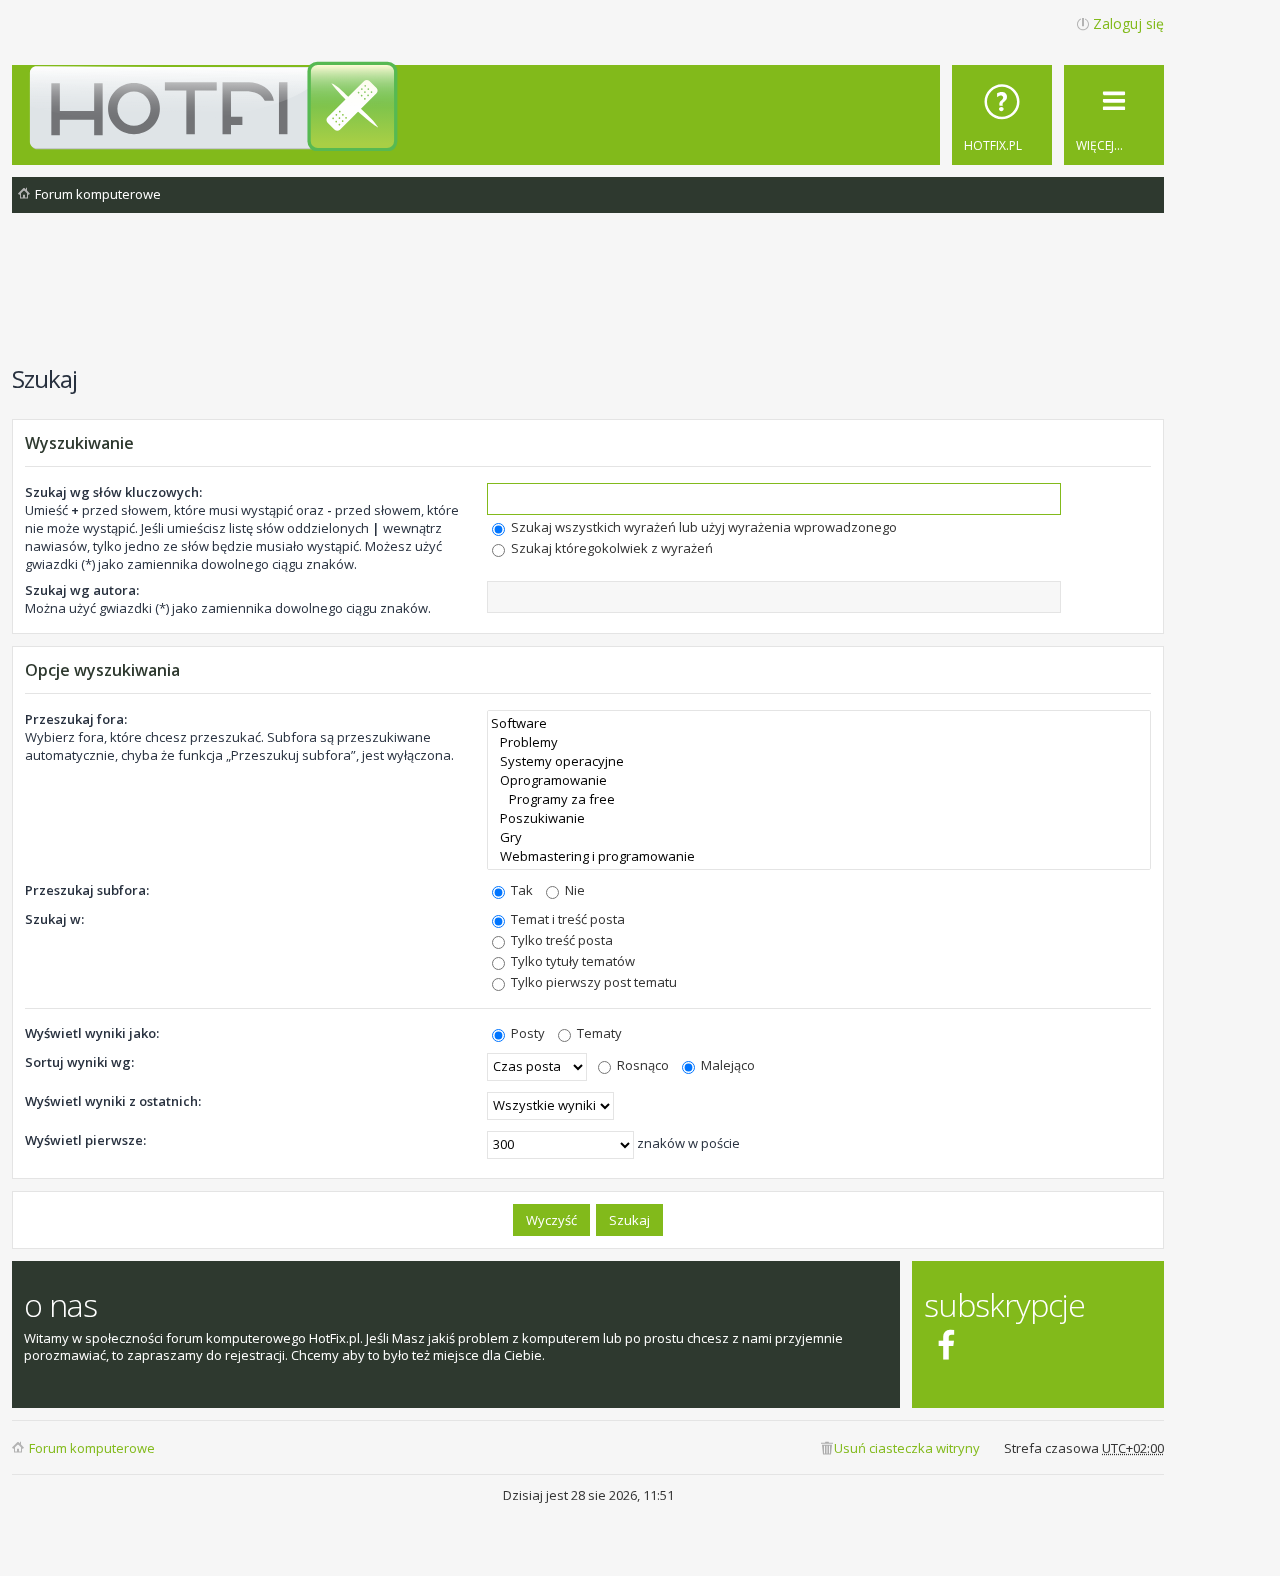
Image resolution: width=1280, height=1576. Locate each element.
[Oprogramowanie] (819, 780)
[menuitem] (1002, 115)
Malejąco (726, 1065)
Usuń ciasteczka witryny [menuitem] (907, 1448)
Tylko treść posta (560, 940)
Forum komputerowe (92, 1448)
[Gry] (819, 837)
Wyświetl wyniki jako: (92, 1033)
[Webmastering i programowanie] (819, 856)
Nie (573, 890)
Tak (520, 890)
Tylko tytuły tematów (571, 961)
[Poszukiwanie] (819, 818)
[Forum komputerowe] (591, 106)
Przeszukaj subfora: (87, 890)
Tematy (598, 1033)
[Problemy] (819, 742)
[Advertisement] (588, 299)
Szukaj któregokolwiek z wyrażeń (610, 548)
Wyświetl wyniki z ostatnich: (113, 1101)
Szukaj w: (54, 919)
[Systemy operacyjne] (819, 761)
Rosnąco (641, 1065)
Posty (526, 1033)
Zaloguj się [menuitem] (1128, 23)
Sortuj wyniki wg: (79, 1062)
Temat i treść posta (566, 919)
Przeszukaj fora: (76, 719)
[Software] (819, 723)
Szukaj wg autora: (82, 590)
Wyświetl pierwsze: (85, 1140)
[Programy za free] (819, 799)
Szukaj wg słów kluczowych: (113, 492)
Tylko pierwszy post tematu (592, 982)
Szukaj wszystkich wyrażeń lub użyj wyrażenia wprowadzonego (702, 527)
